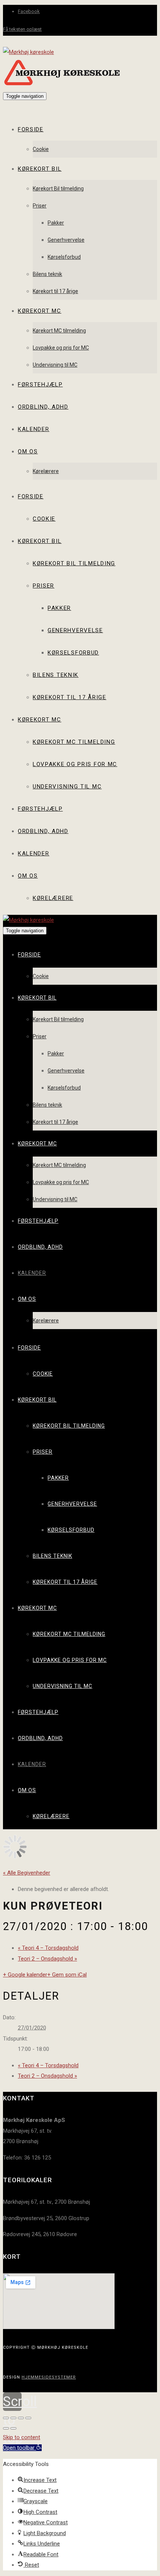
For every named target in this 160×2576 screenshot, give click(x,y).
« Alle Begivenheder (27, 1873)
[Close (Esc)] (6, 2418)
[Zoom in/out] (28, 2418)
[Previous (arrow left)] (6, 2428)
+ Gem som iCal (67, 1975)
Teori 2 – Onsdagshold (47, 1959)
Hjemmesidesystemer (49, 2377)
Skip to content (22, 2437)
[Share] (13, 2418)
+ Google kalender (25, 1975)
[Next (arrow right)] (13, 2428)
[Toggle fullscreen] (21, 2418)
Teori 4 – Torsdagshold (48, 1948)
